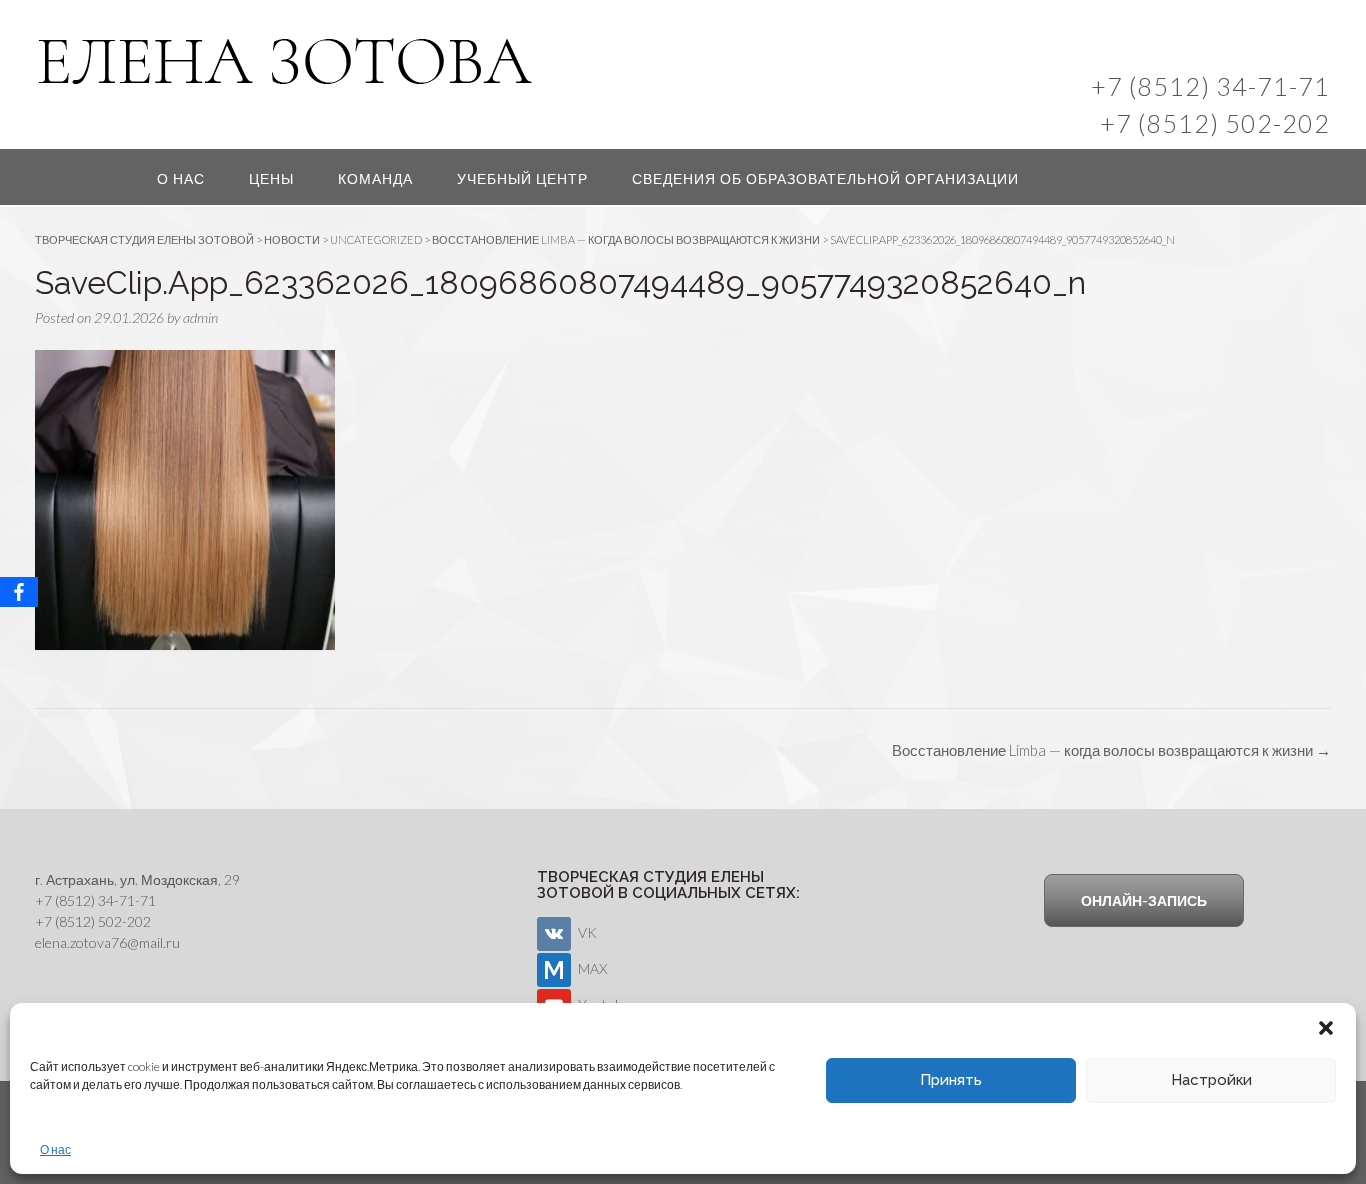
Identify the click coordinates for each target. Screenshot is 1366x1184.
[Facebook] (19, 592)
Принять (951, 1080)
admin (200, 317)
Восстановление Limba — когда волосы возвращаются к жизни (1111, 750)
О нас (55, 1149)
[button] (1326, 1028)
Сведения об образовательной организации (825, 178)
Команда (375, 178)
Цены (271, 178)
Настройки (1211, 1080)
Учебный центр (522, 178)
